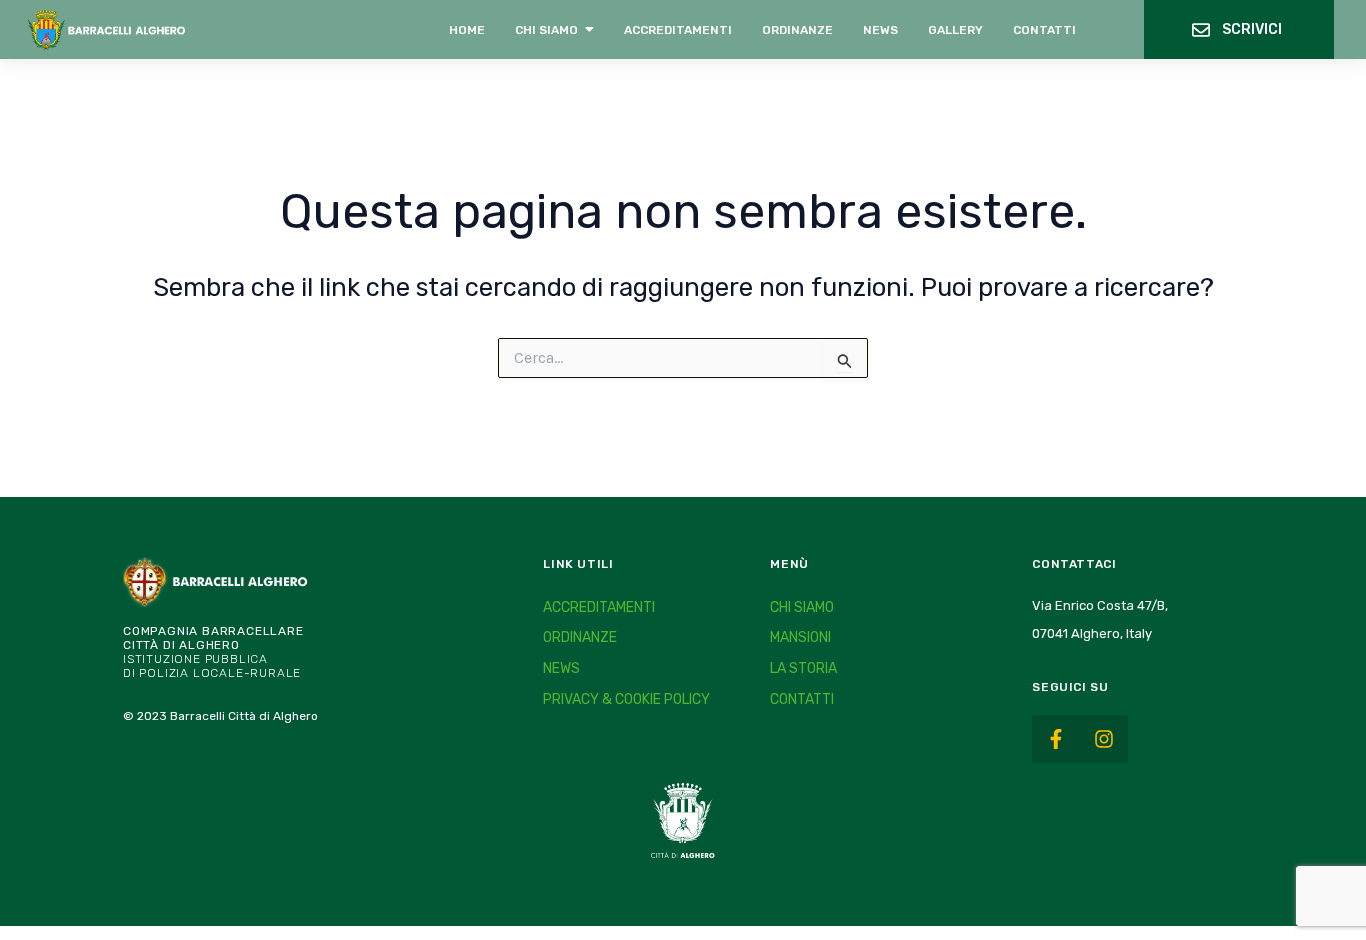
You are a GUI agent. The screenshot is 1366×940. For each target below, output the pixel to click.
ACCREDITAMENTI (599, 607)
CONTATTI (802, 699)
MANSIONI (800, 637)
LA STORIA (803, 668)
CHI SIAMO (802, 607)
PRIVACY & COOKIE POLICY (626, 699)
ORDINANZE (580, 637)
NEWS (561, 668)
